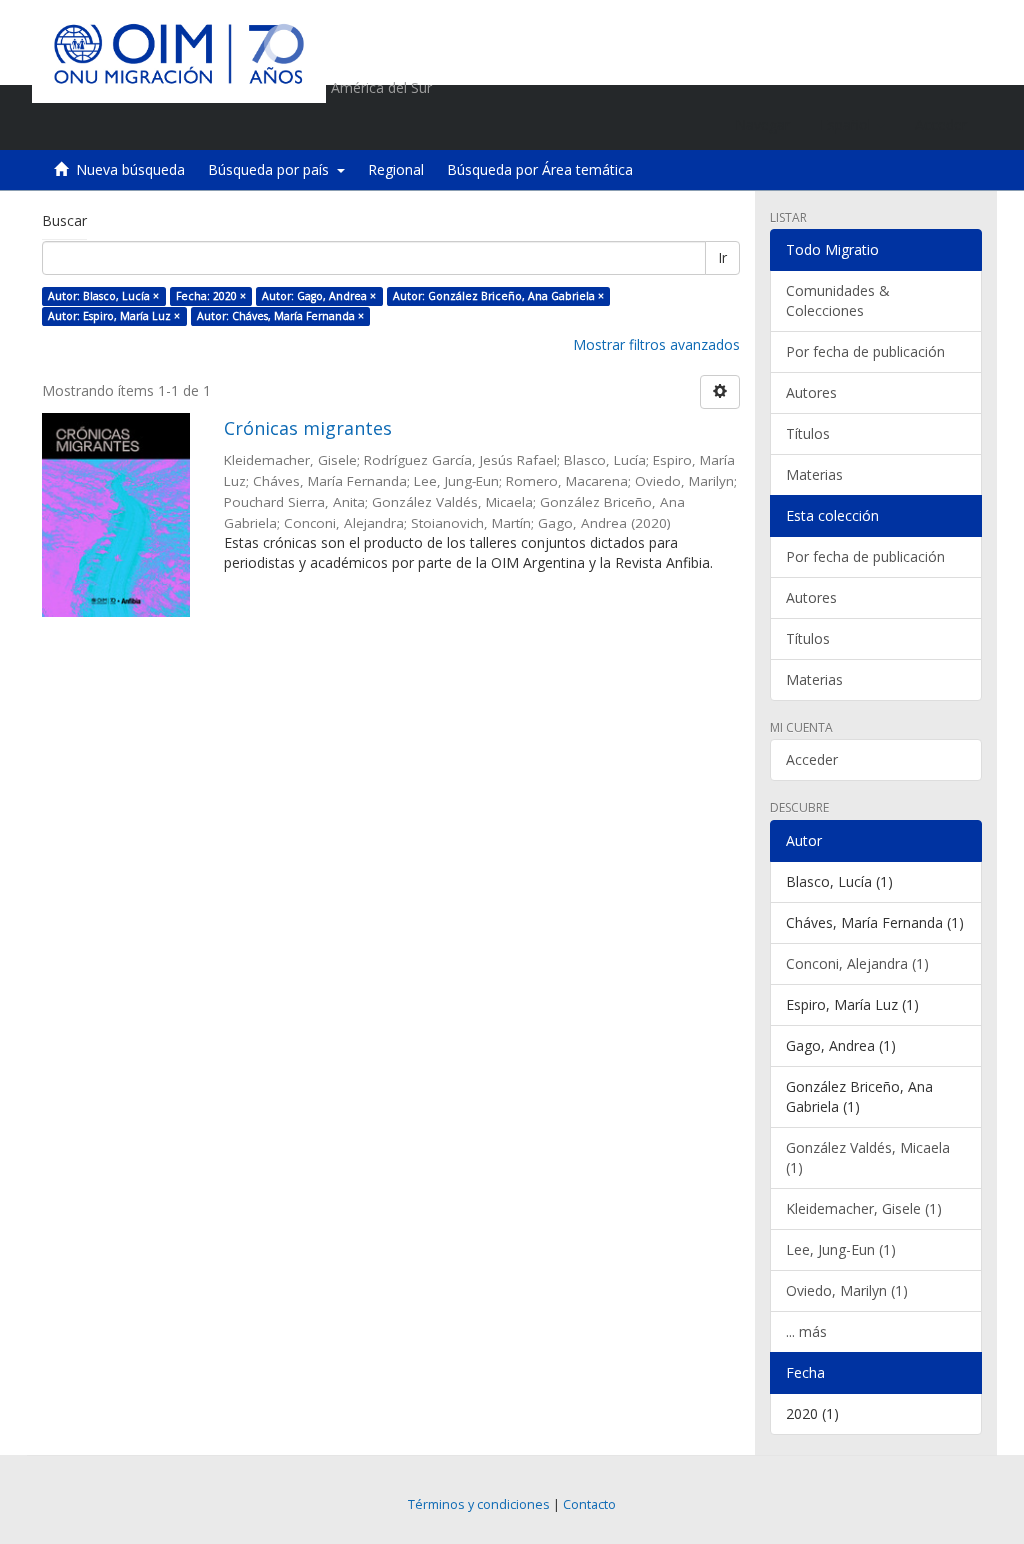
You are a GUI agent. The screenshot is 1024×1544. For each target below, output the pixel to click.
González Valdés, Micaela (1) (868, 1157)
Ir (722, 257)
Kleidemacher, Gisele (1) (864, 1208)
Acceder (812, 759)
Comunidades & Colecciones (838, 300)
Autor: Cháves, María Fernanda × (280, 316)
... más (806, 1331)
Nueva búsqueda (130, 169)
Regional (396, 169)
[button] (852, 125)
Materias (814, 474)
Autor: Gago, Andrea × (319, 296)
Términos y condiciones (479, 1504)
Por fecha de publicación (865, 351)
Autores (811, 392)
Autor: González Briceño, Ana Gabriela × (498, 296)
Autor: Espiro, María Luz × (114, 316)
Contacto (589, 1504)
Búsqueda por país (272, 169)
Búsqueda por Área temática (540, 169)
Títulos (808, 433)
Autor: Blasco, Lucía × (103, 296)
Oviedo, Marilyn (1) (847, 1290)
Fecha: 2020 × (211, 296)
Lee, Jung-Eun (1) (841, 1249)
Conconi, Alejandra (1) (857, 963)
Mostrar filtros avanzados (656, 344)
